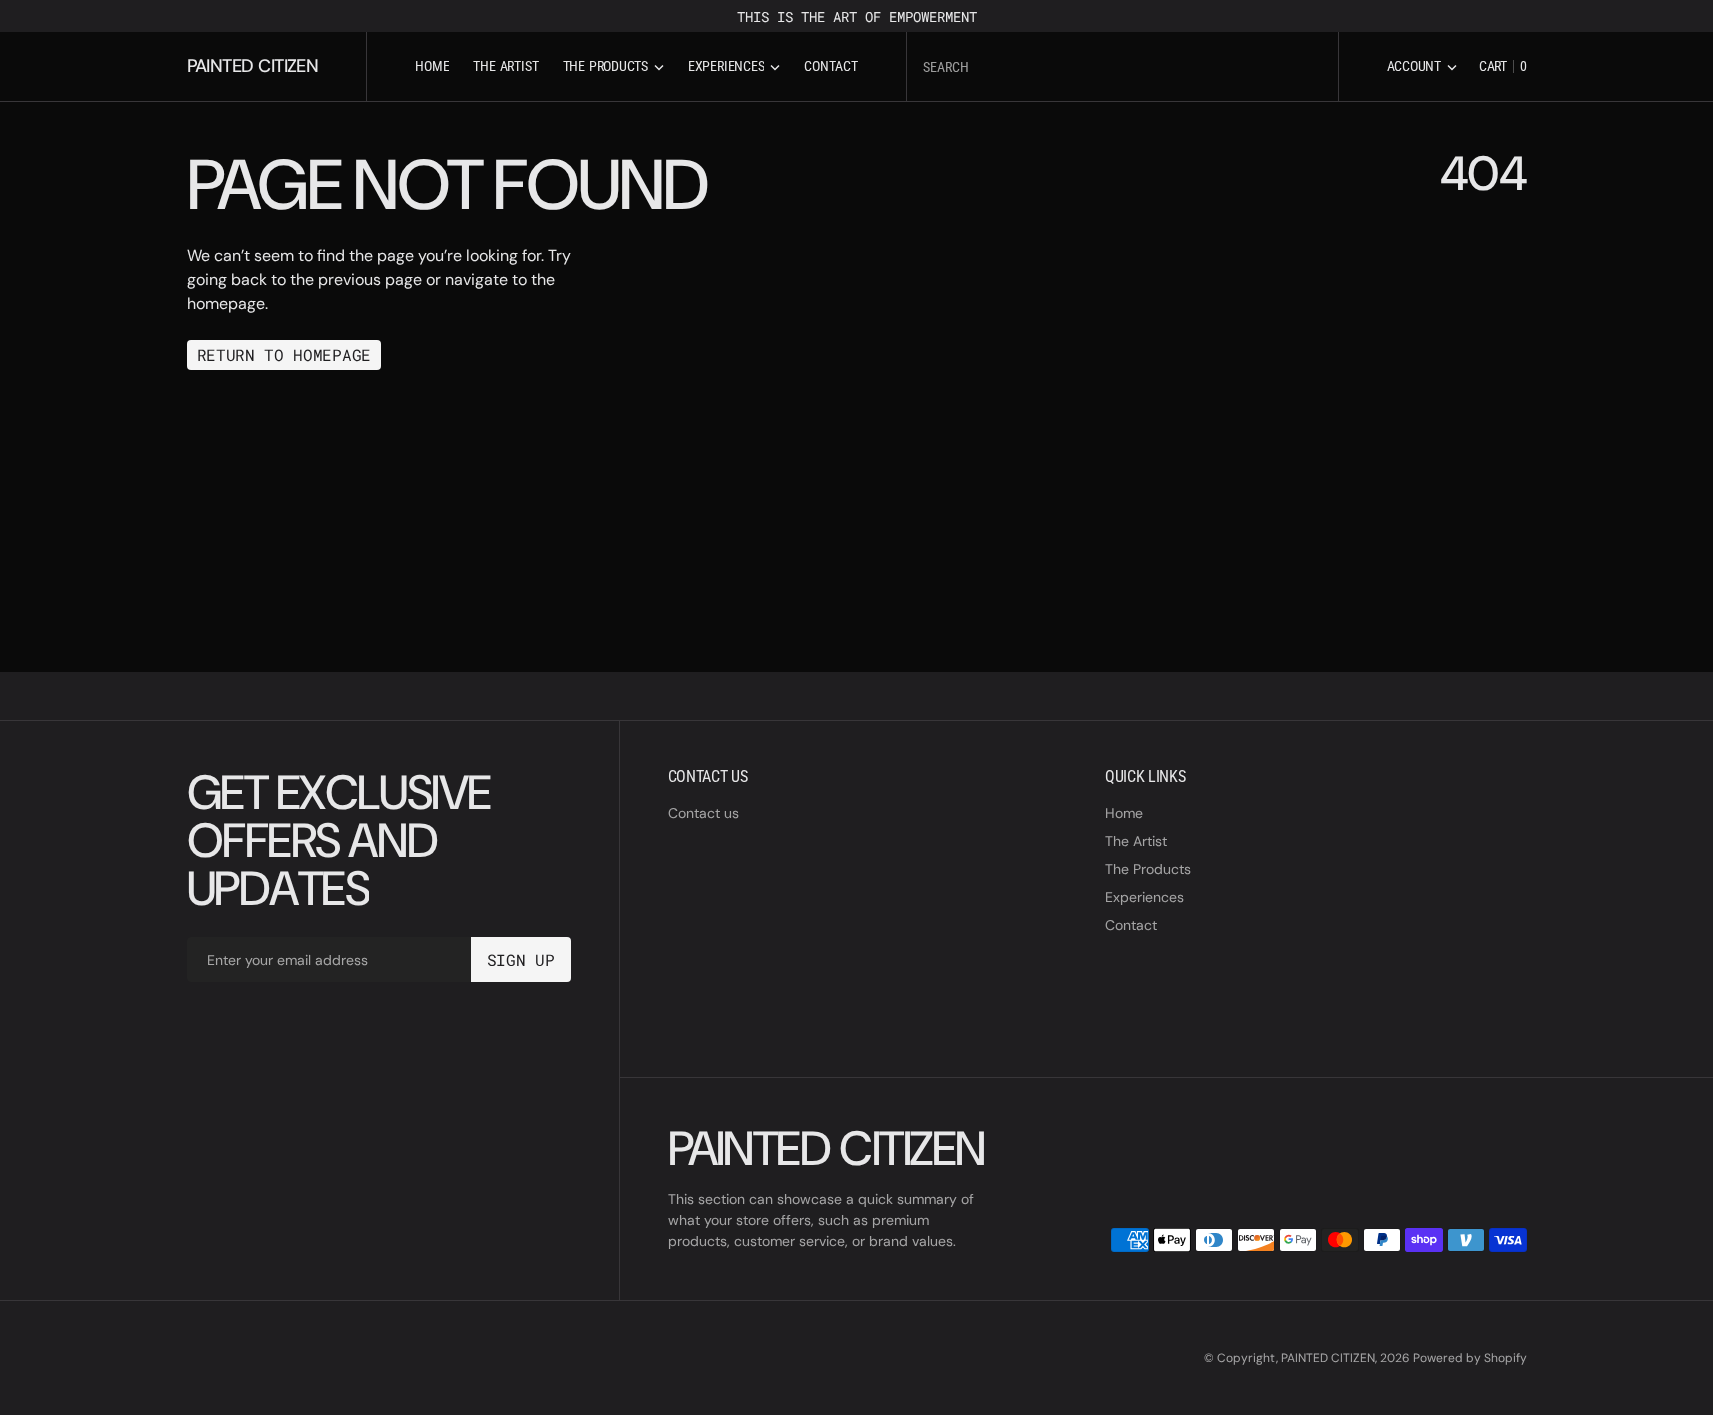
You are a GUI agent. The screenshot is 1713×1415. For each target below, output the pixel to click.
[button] (1422, 66)
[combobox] (1122, 66)
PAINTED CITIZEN (1328, 1358)
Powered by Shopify (1470, 1358)
